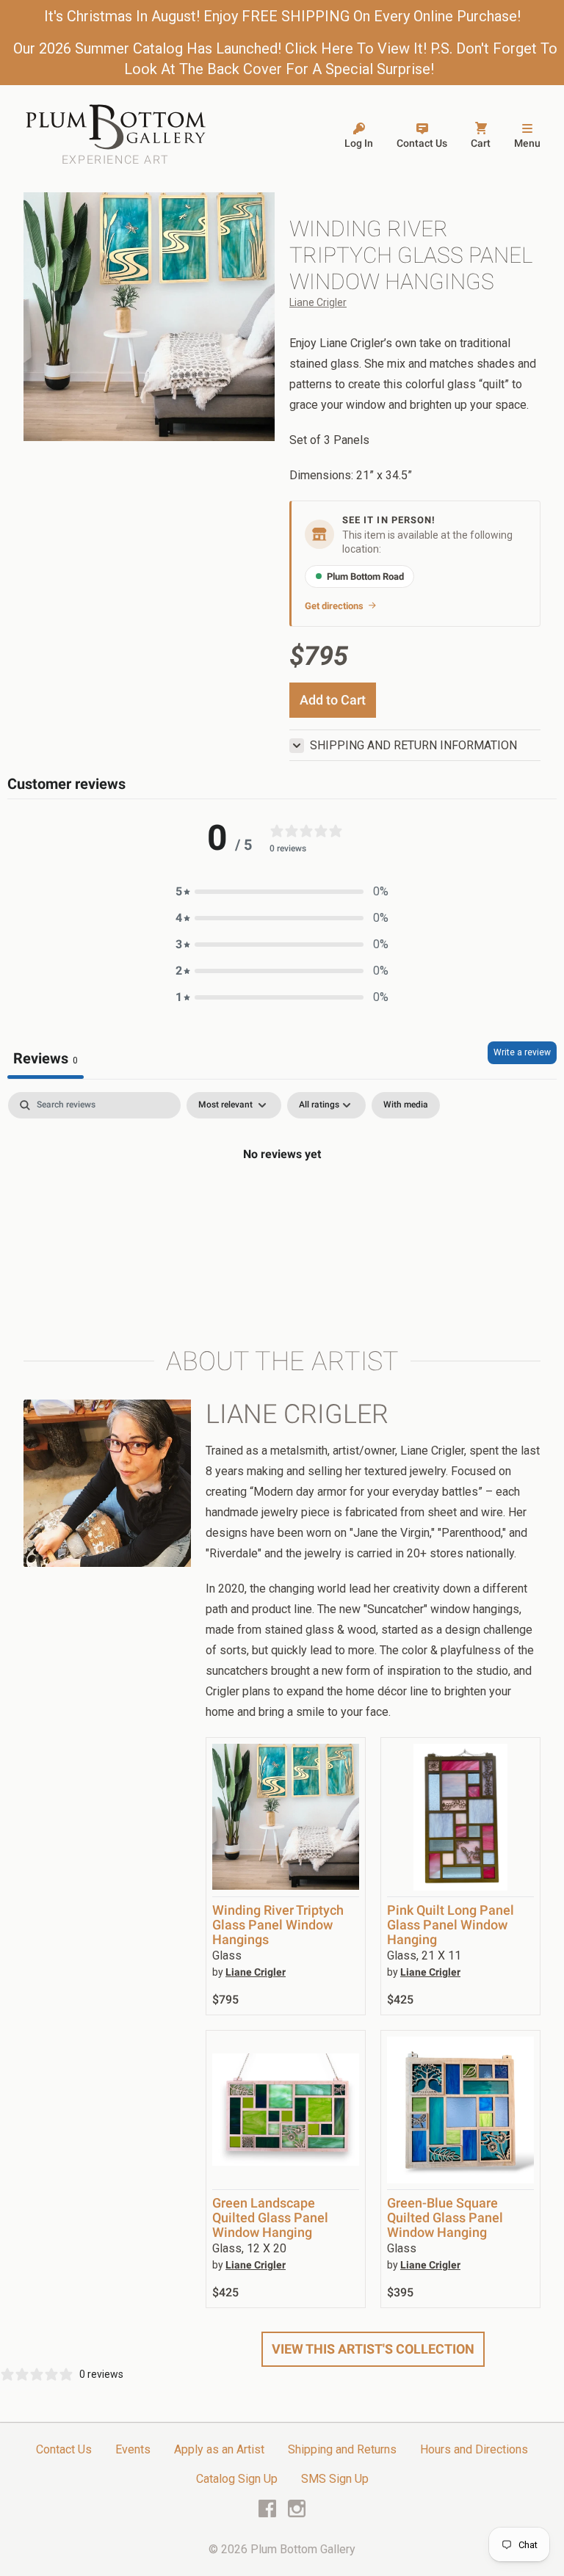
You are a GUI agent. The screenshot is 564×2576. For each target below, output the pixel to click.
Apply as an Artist (219, 2449)
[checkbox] (406, 1105)
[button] (282, 892)
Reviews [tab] (46, 1058)
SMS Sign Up (335, 2479)
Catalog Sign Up (237, 2479)
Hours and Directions (474, 2449)
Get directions (334, 606)
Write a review (522, 1052)
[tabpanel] (282, 1204)
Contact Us (64, 2449)
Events (133, 2449)
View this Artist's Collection (373, 2349)
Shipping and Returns (342, 2449)
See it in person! (389, 520)
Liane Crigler (318, 302)
